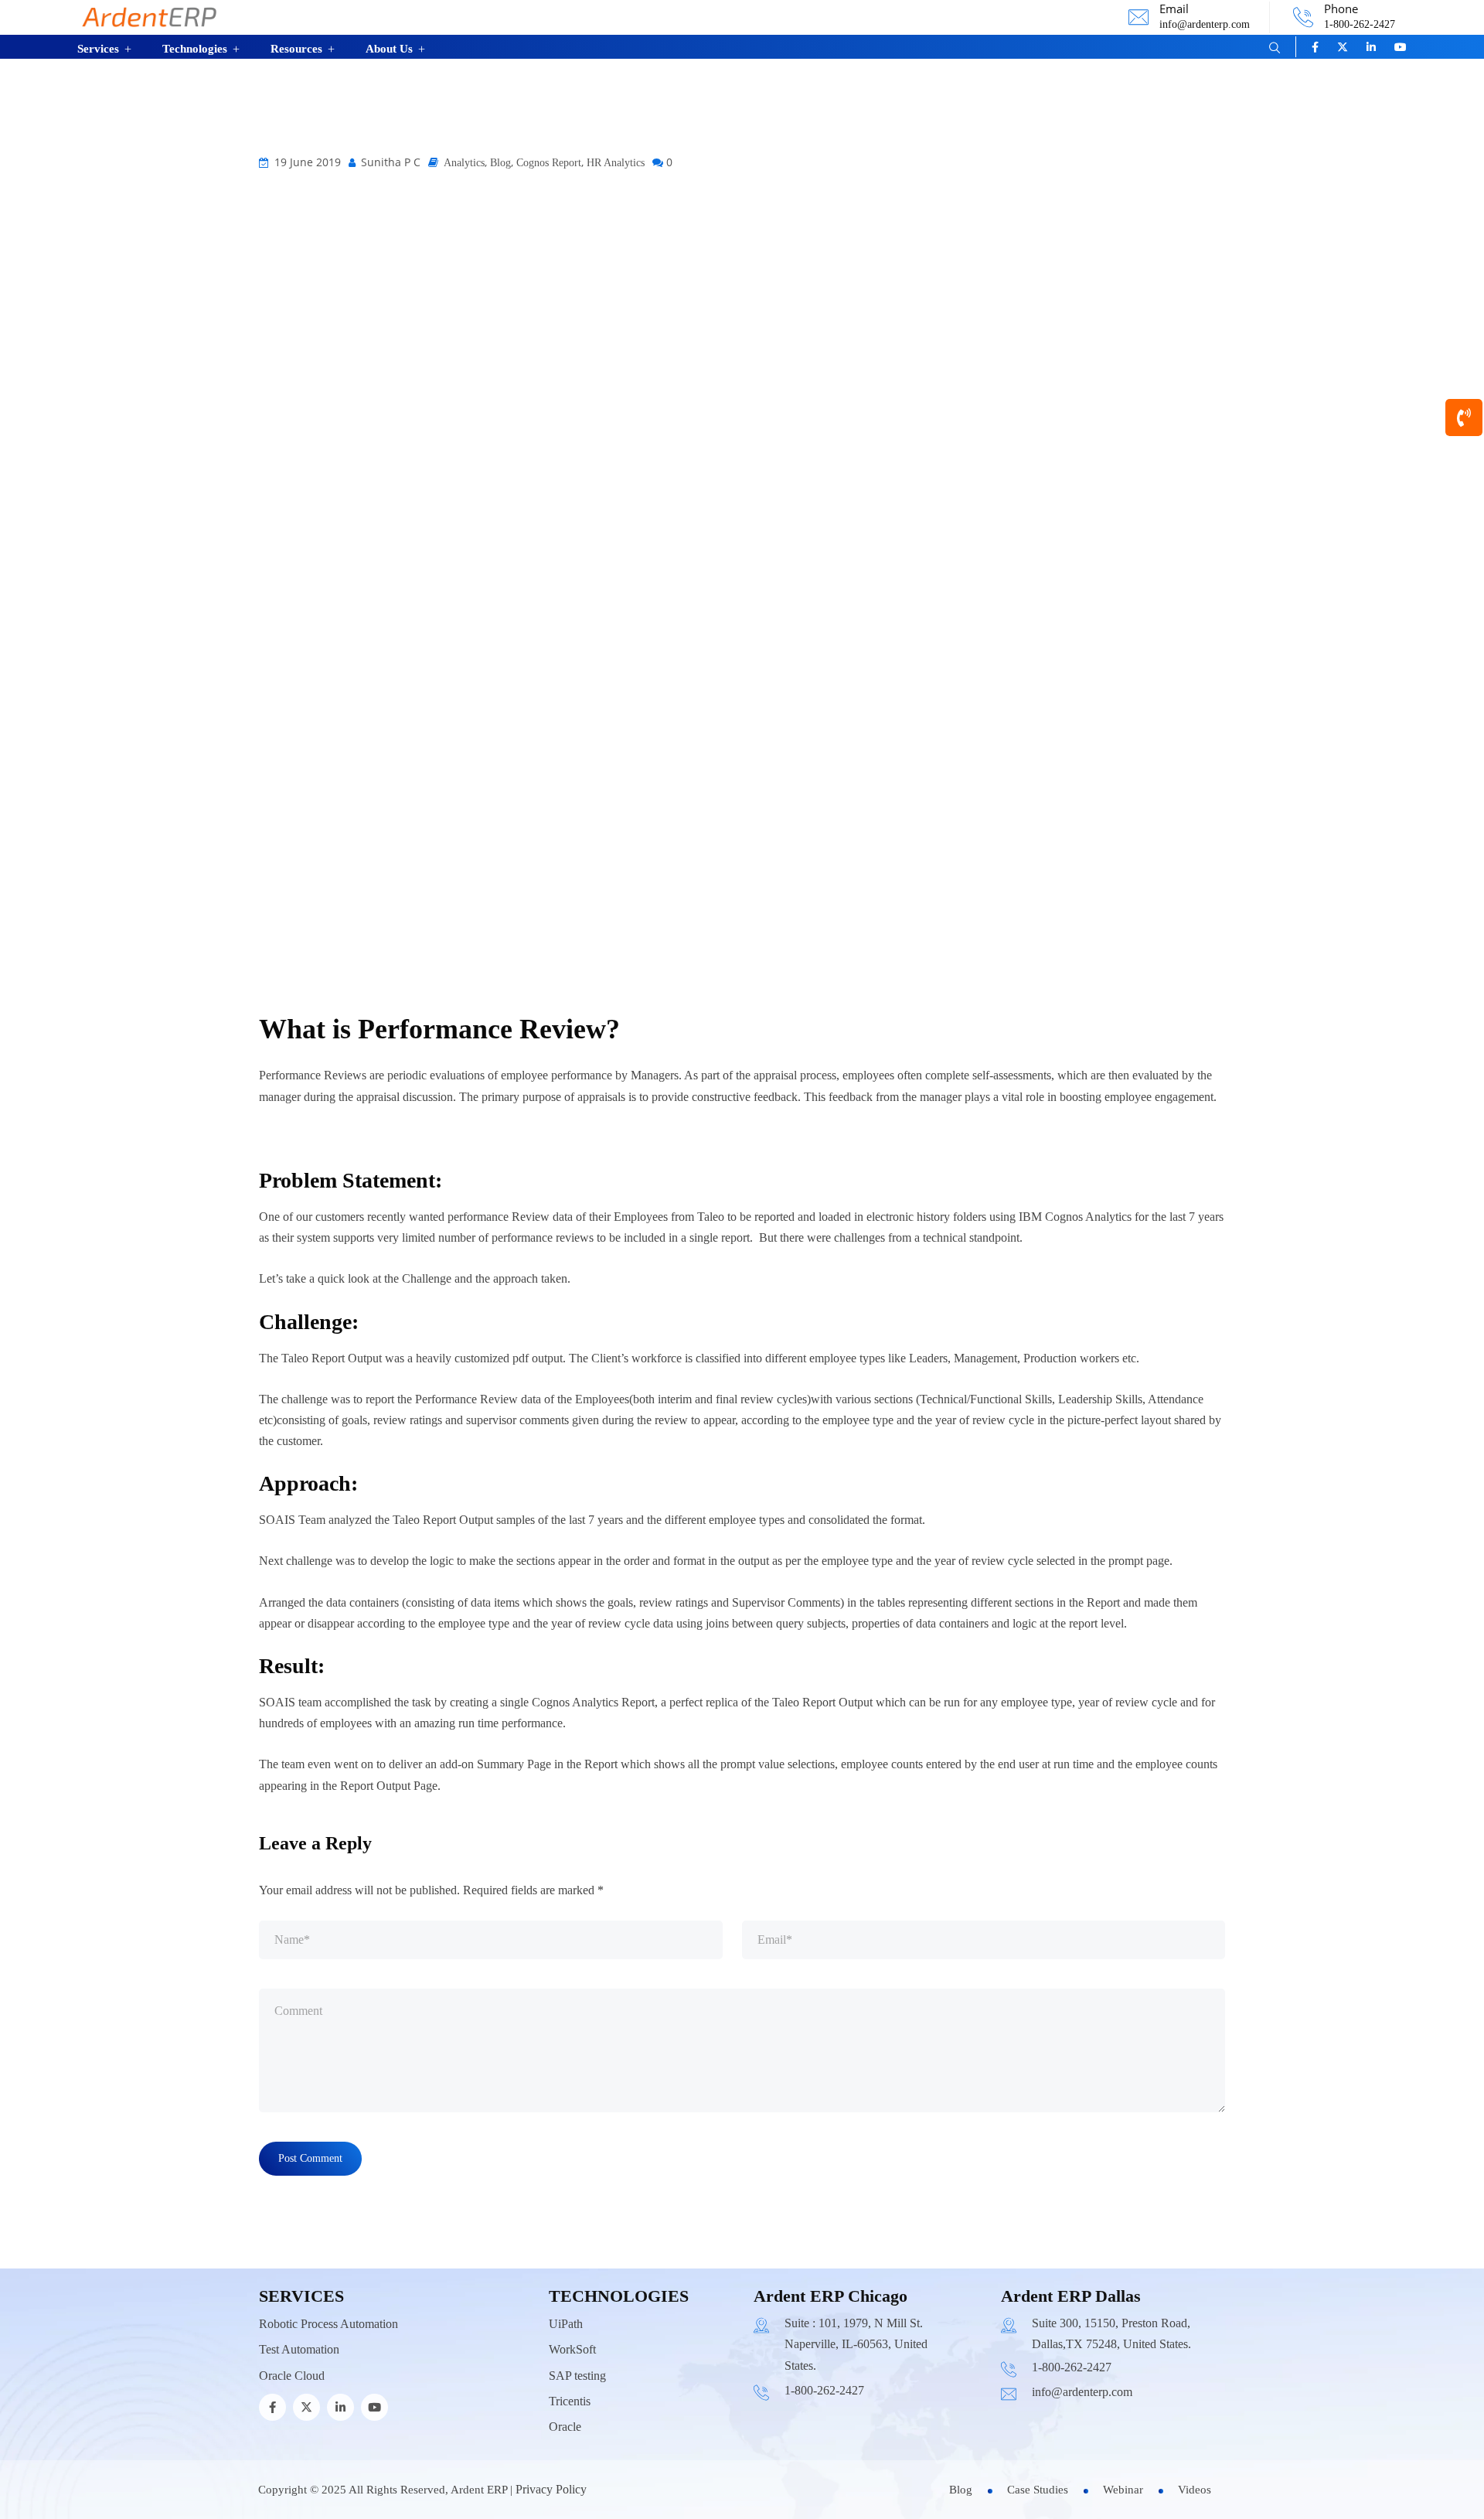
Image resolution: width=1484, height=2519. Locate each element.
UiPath (566, 2324)
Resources (296, 49)
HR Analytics (616, 163)
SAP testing (577, 2376)
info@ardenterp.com (1205, 24)
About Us (389, 49)
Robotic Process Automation (328, 2324)
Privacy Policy (551, 2489)
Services (98, 49)
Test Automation (299, 2349)
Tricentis (570, 2401)
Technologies (195, 49)
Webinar (1123, 2490)
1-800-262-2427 (1360, 24)
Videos (1195, 2490)
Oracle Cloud (292, 2376)
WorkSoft (572, 2349)
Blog (500, 163)
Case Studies (1038, 2490)
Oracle (565, 2427)
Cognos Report (549, 163)
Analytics (464, 163)
